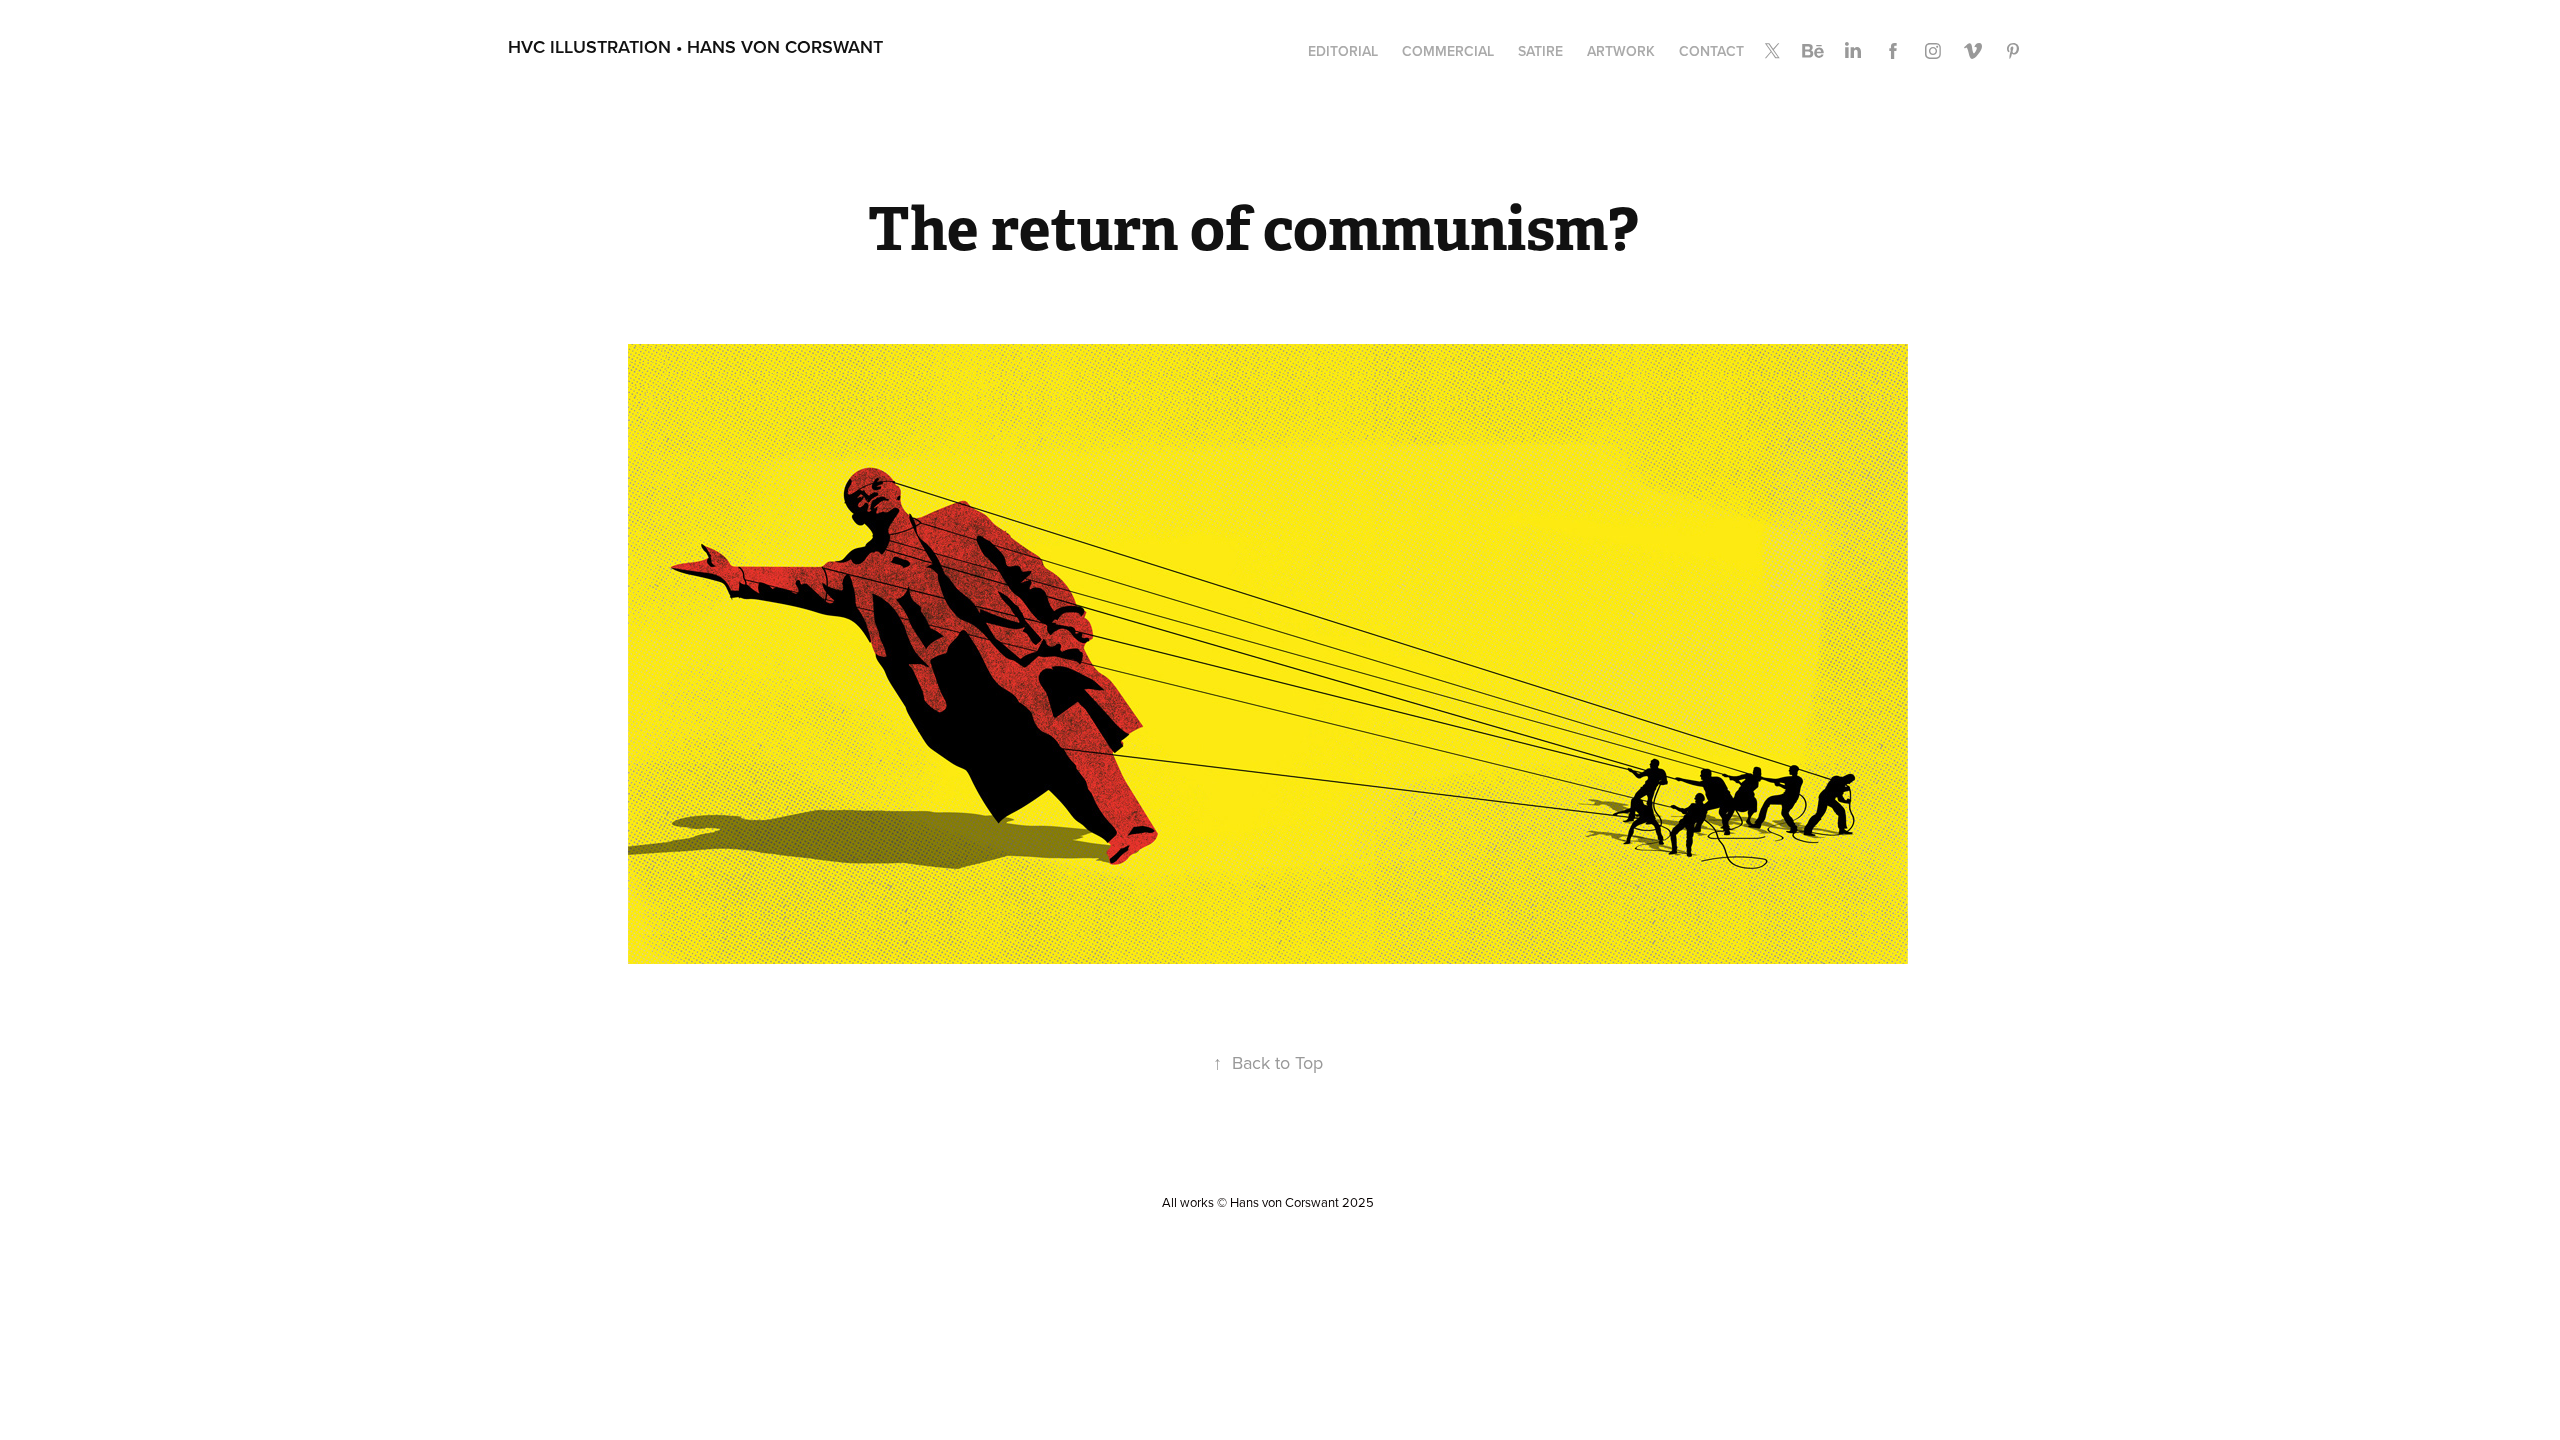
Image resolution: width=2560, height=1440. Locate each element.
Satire (1540, 51)
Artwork (1621, 51)
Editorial (1343, 51)
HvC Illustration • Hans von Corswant (695, 46)
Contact (1711, 51)
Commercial (1448, 51)
